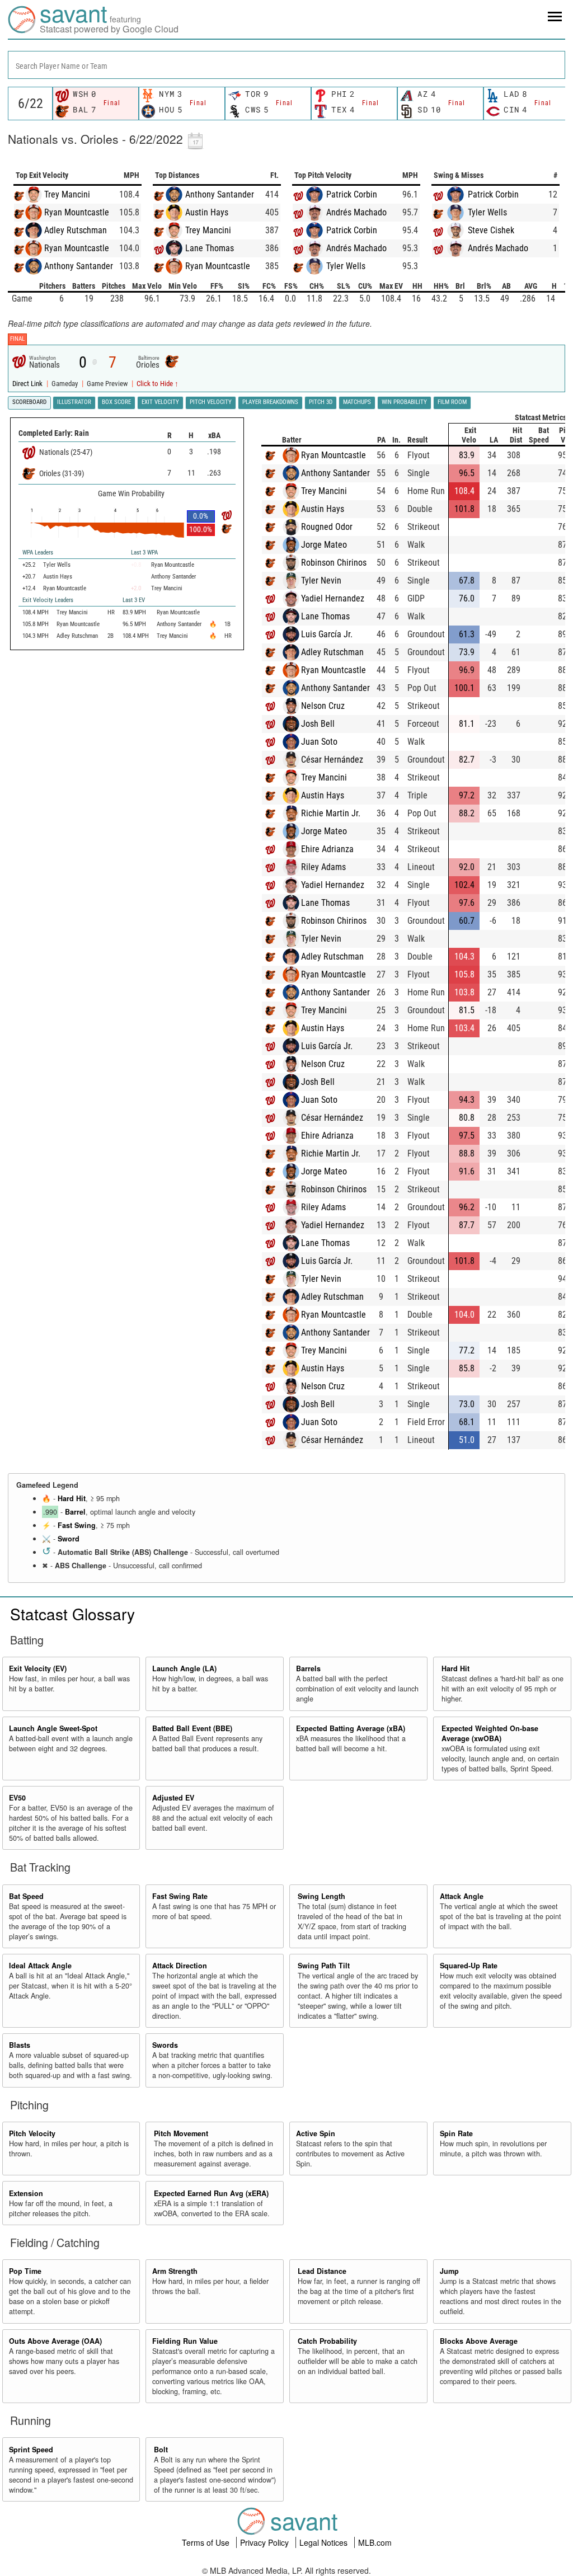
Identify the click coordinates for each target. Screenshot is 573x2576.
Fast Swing (77, 1525)
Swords (165, 2045)
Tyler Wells (346, 266)
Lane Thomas (210, 248)
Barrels (308, 1668)
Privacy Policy (266, 2542)
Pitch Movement (181, 2133)
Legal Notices (325, 2542)
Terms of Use (207, 2542)
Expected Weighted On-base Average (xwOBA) (490, 1733)
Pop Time (25, 2271)
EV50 (17, 1798)
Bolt (161, 2450)
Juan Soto (319, 742)
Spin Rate (456, 2133)
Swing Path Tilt (324, 1966)
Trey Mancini (67, 194)
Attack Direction (180, 1966)
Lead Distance (322, 2271)
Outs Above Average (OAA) (55, 2341)
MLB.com (375, 2542)
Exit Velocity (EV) (38, 1668)
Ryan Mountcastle (77, 212)
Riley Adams (323, 867)
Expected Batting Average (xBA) (351, 1728)
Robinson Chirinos (334, 563)
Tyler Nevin (321, 580)
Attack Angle (462, 1896)
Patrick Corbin (352, 194)
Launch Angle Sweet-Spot (53, 1728)
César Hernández (332, 760)
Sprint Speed (31, 2450)
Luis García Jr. (327, 634)
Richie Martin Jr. (331, 813)
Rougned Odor (327, 527)
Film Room (452, 402)
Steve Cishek (491, 230)
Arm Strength (175, 2271)
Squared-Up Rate (469, 1966)
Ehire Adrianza (327, 849)
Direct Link (28, 384)
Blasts (20, 2045)
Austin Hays (207, 212)
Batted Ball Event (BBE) (192, 1728)
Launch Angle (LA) (184, 1668)
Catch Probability (327, 2341)
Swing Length (321, 1896)
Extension (26, 2193)
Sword (69, 1539)
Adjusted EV (173, 1798)
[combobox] (286, 65)
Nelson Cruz (323, 706)
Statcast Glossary (72, 1614)
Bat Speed (26, 1896)
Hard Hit (72, 1498)
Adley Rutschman (76, 230)
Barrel (75, 1512)
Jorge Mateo (324, 545)
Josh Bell (318, 724)
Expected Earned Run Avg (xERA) (211, 2193)
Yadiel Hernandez (333, 598)
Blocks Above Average (479, 2341)
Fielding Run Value (185, 2341)
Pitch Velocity (32, 2133)
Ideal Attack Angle (40, 1966)
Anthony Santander (79, 266)
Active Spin (316, 2133)
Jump (449, 2271)
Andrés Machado (356, 212)
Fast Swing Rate (180, 1896)
